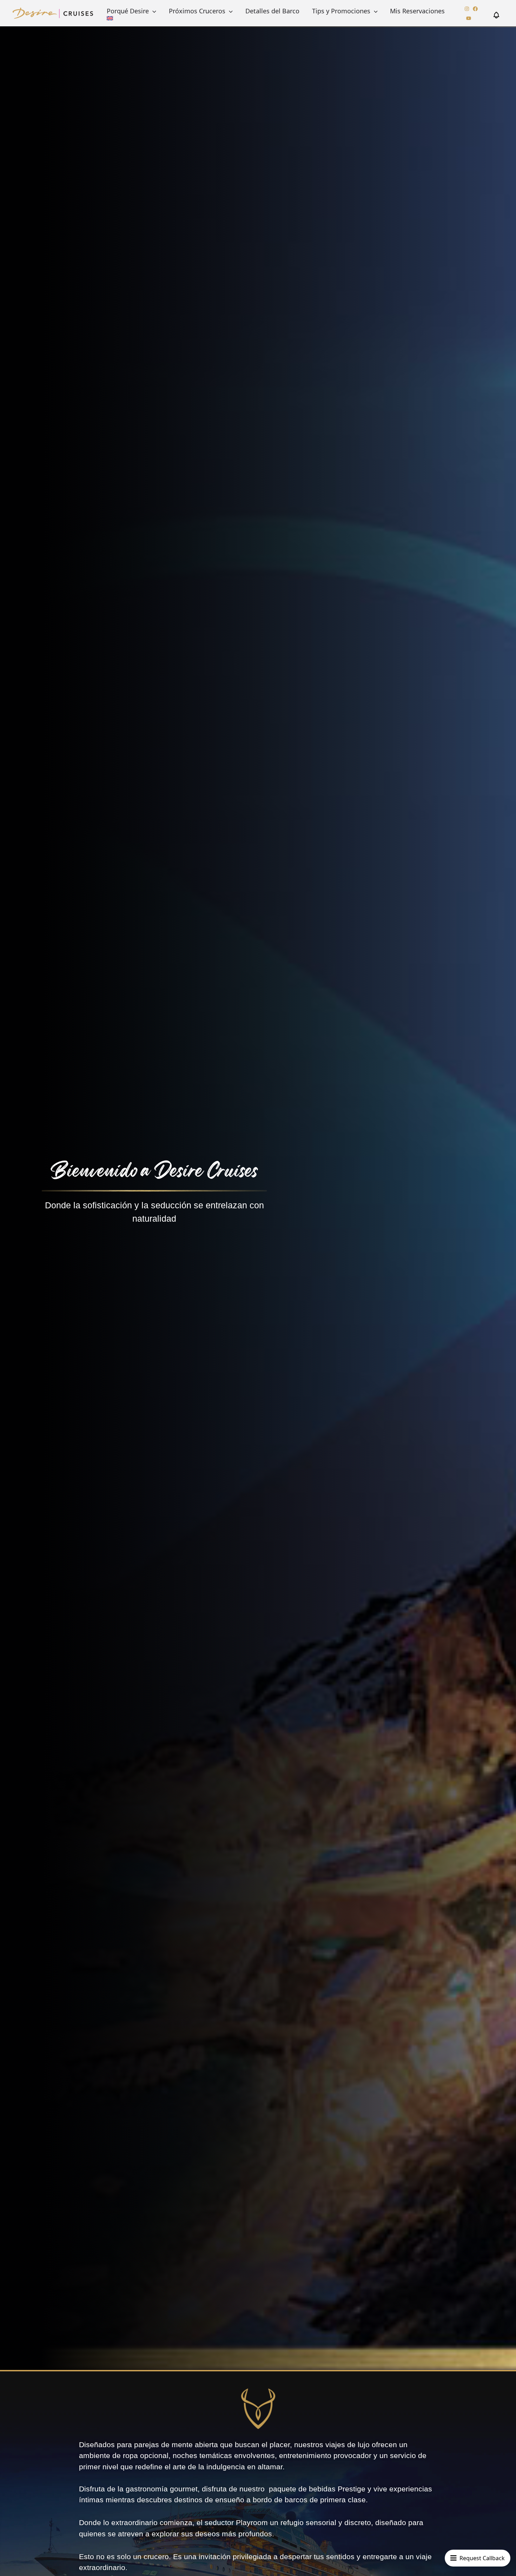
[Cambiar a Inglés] (110, 18)
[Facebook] (475, 9)
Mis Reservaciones (417, 11)
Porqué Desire (128, 11)
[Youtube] (469, 18)
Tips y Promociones (341, 11)
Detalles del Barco (272, 11)
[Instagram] (467, 9)
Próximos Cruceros (197, 11)
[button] (153, 11)
